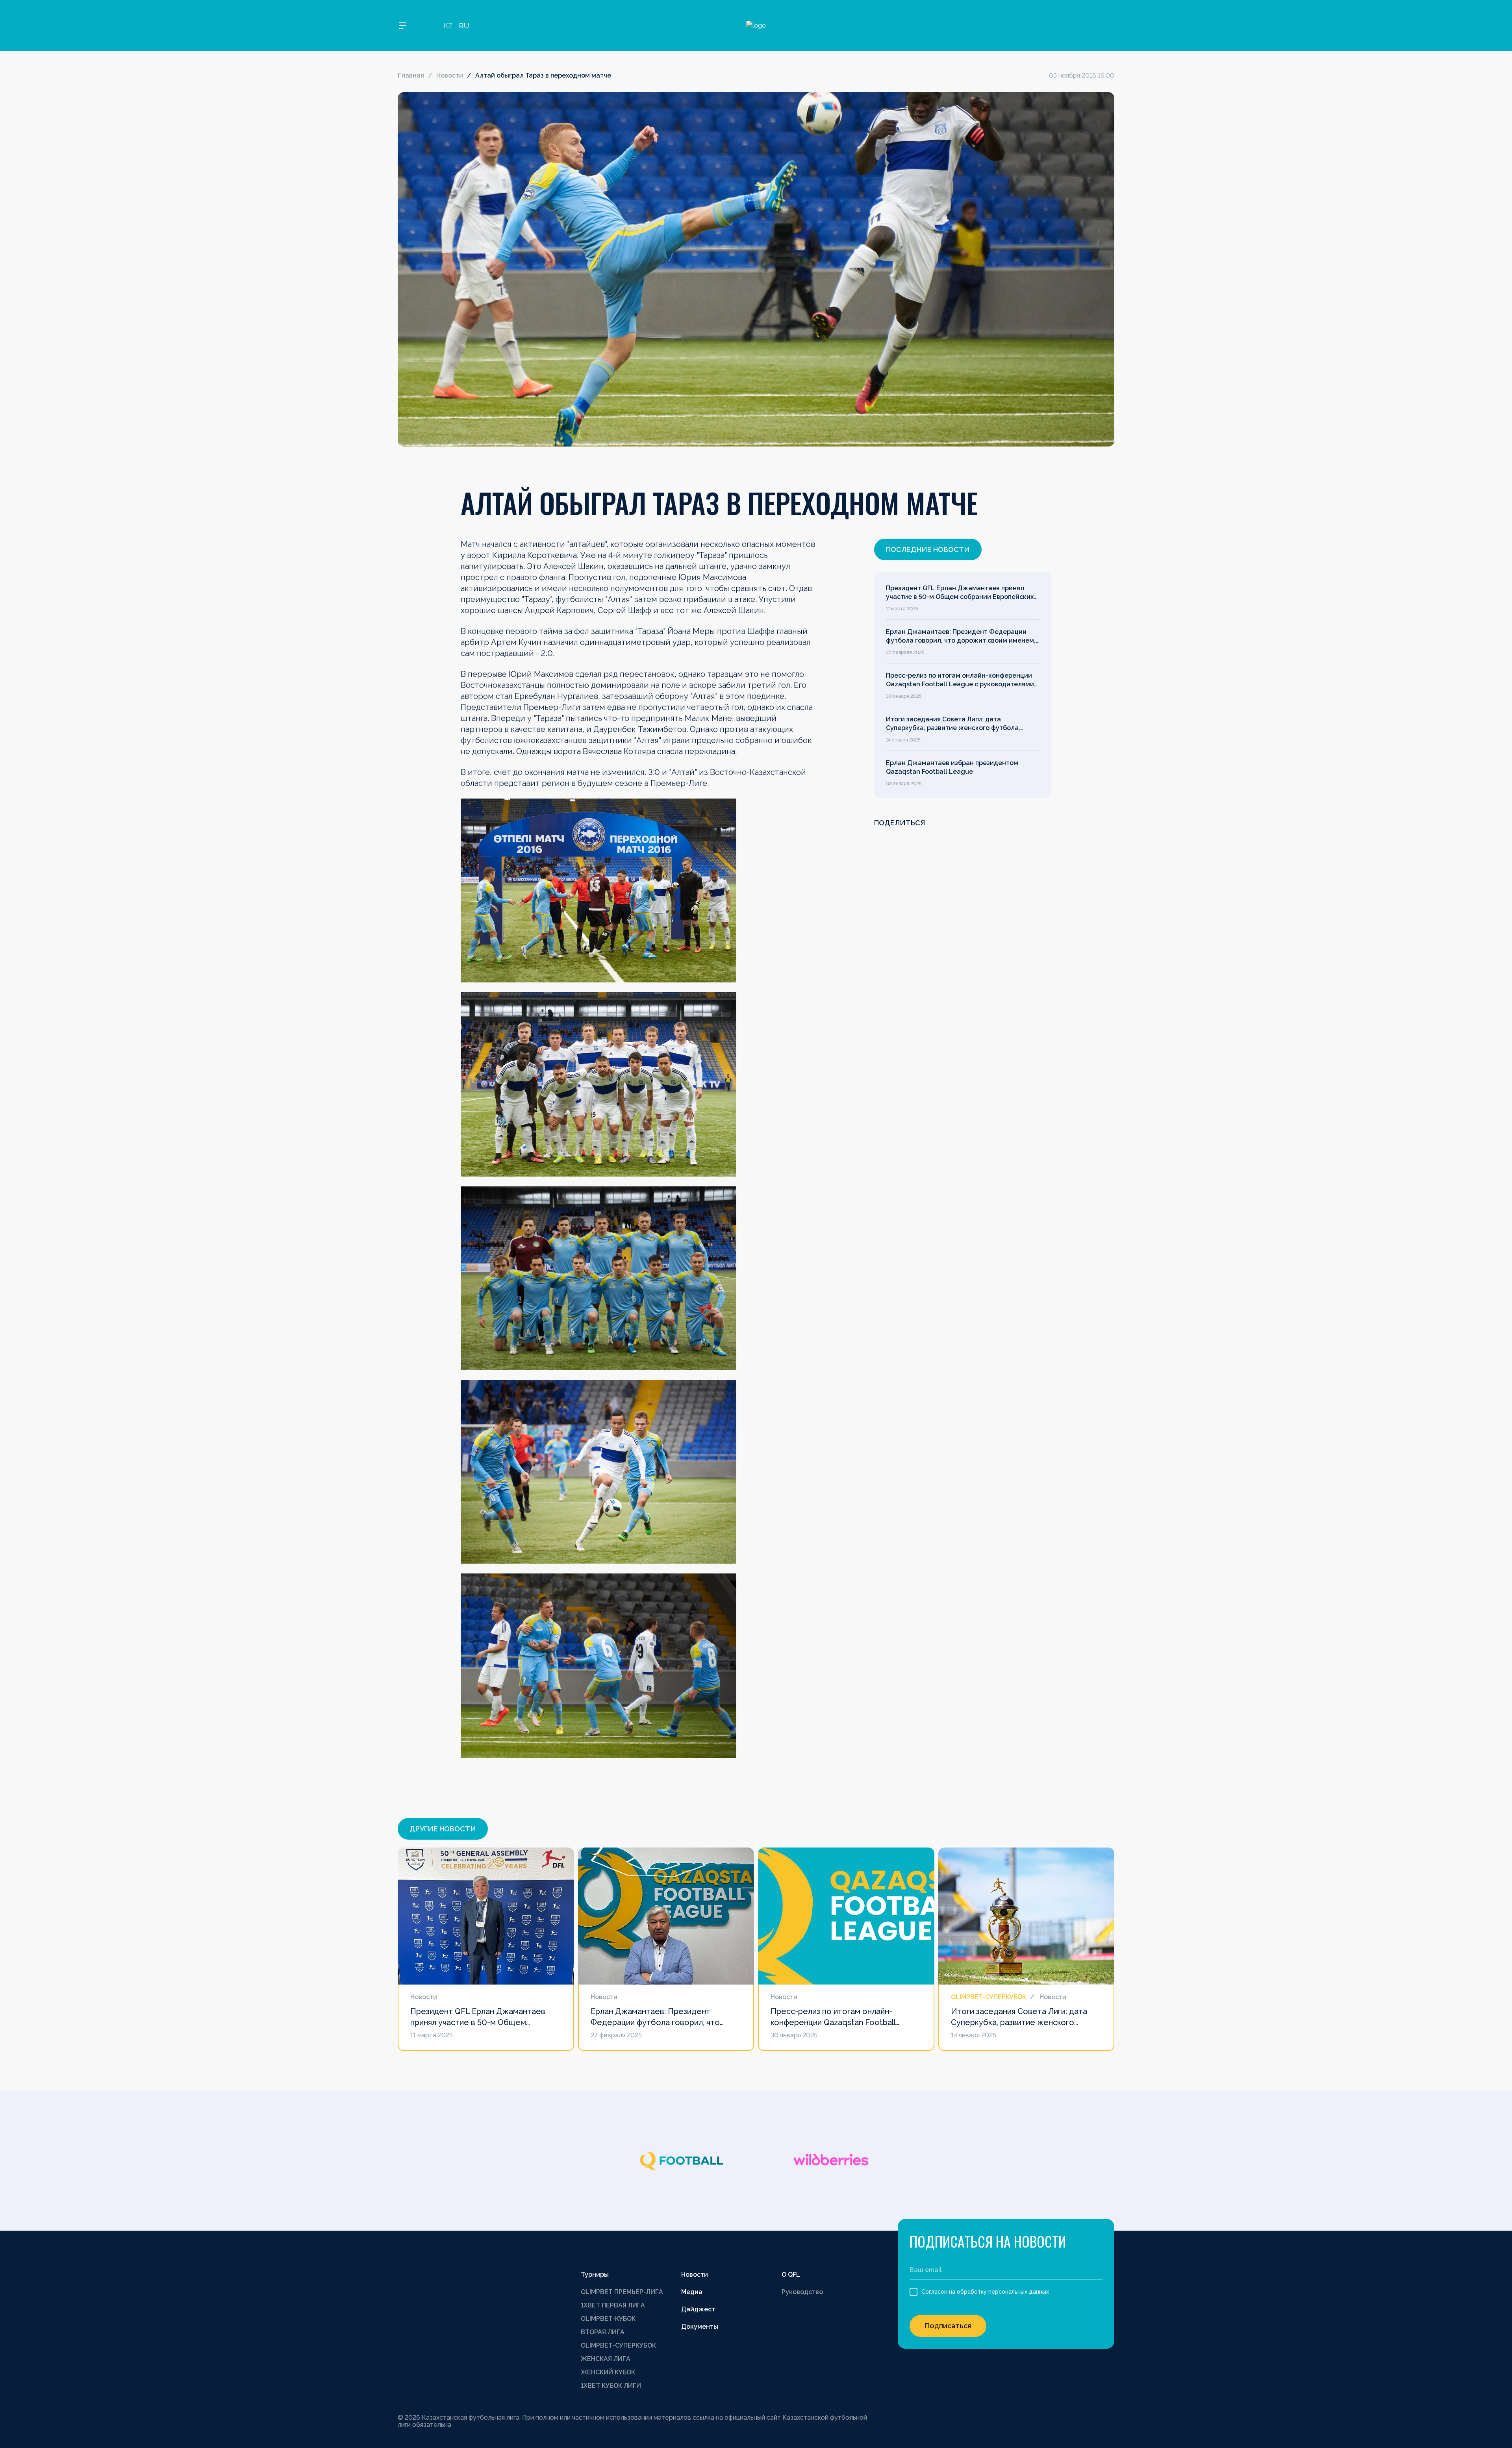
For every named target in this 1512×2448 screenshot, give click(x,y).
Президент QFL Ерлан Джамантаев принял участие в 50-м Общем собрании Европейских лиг (960, 593)
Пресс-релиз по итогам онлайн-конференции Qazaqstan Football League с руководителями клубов (960, 680)
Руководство (802, 2292)
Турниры (595, 2275)
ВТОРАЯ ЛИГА (603, 2332)
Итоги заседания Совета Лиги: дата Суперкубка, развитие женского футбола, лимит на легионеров (953, 724)
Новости (450, 75)
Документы (700, 2327)
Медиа (692, 2292)
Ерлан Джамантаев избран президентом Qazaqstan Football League (952, 767)
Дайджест (698, 2309)
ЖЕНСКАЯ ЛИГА (606, 2359)
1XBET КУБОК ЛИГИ (611, 2386)
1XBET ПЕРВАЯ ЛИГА (613, 2305)
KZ (448, 26)
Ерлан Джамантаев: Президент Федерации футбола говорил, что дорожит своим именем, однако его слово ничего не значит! (961, 637)
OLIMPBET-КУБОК (608, 2319)
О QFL (791, 2275)
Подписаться (948, 2326)
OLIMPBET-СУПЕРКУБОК (618, 2345)
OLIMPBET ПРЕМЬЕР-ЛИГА (622, 2292)
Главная (411, 75)
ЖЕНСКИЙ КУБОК (608, 2372)
